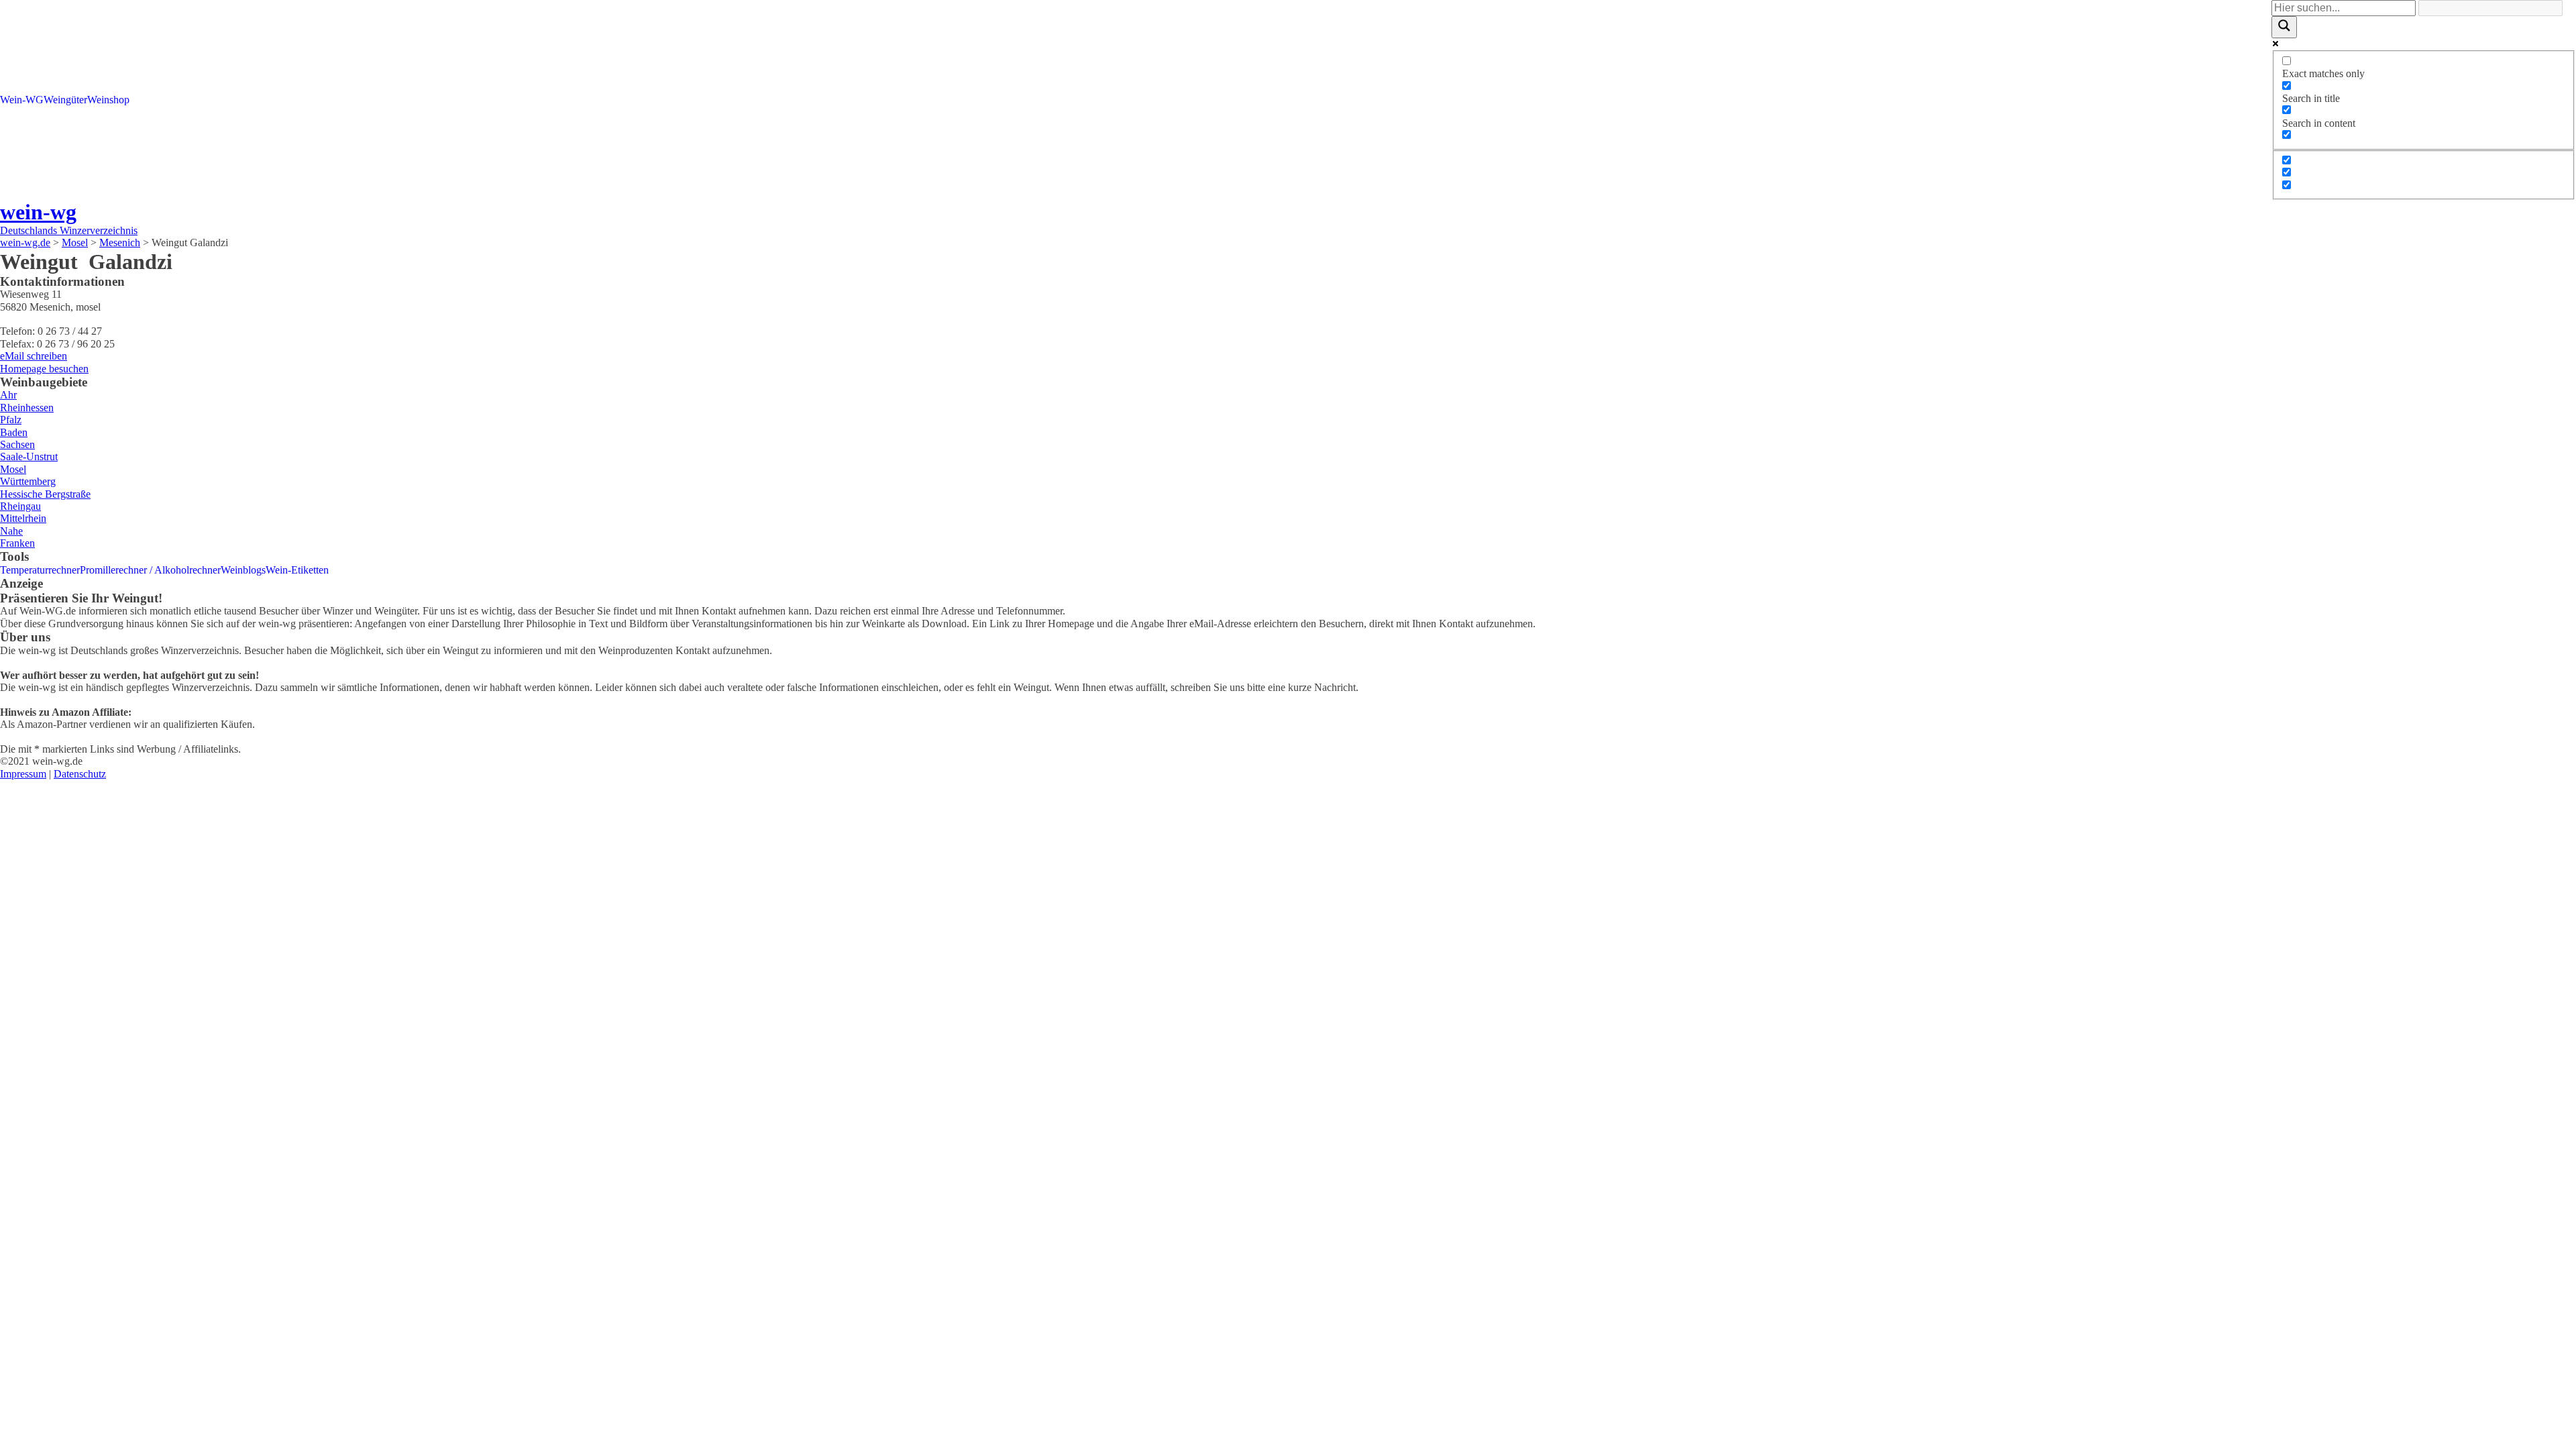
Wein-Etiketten (297, 570)
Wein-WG (22, 100)
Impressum (23, 774)
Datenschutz (80, 774)
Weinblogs (243, 570)
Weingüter (65, 100)
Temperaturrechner (40, 570)
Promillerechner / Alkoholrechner (150, 570)
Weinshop (108, 100)
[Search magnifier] (2284, 27)
